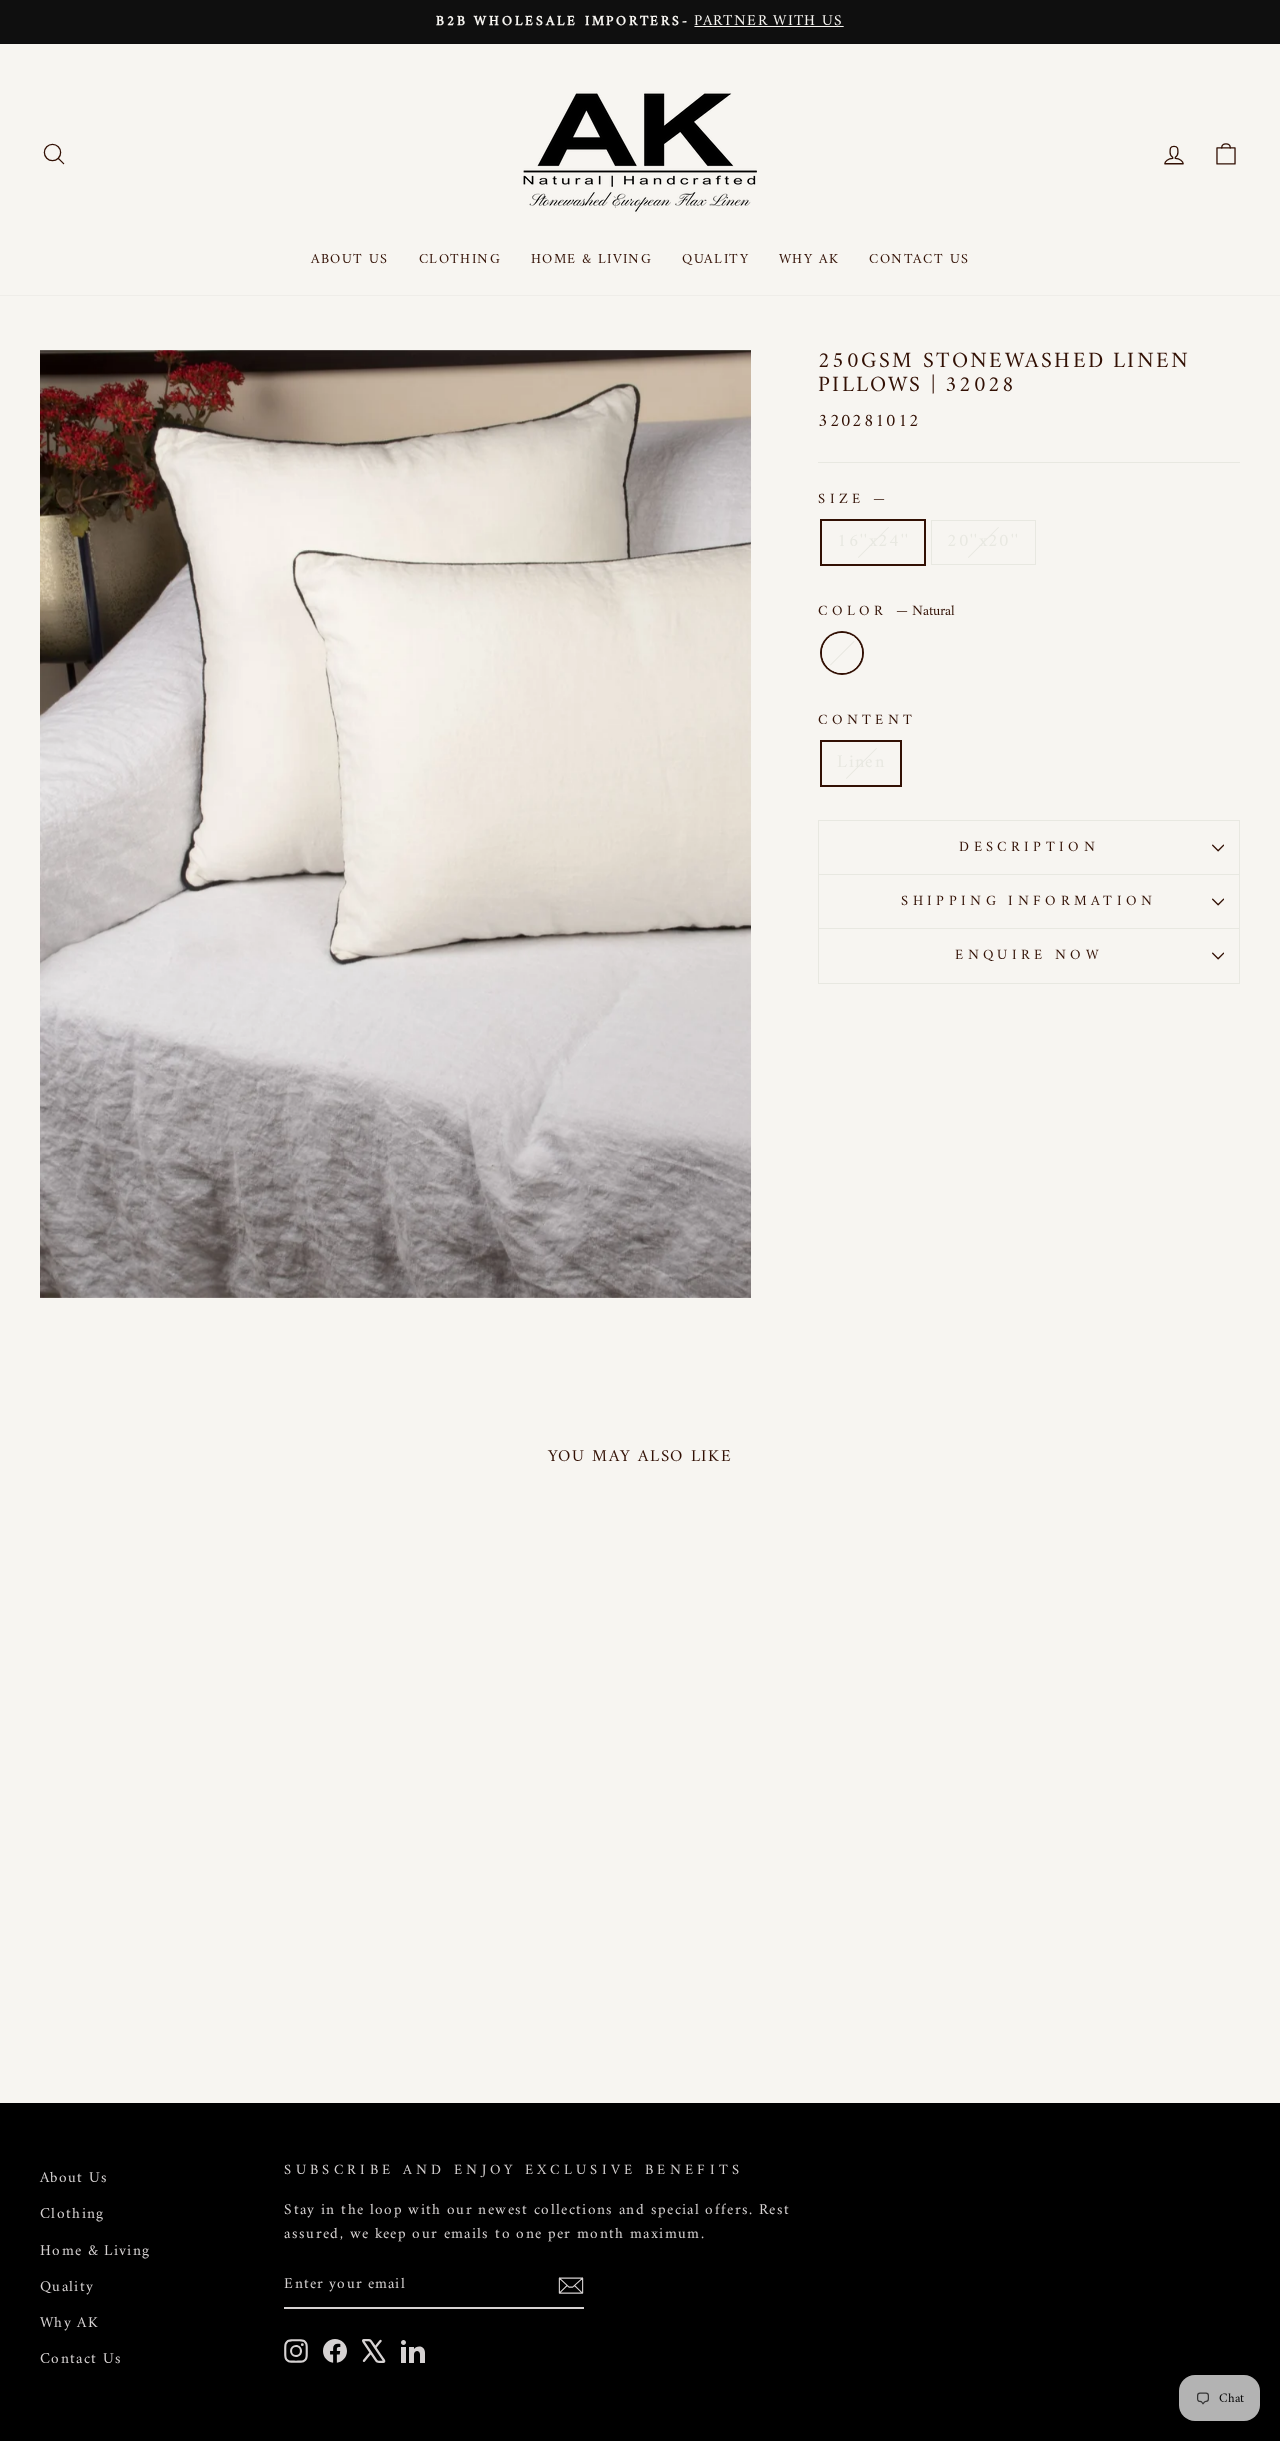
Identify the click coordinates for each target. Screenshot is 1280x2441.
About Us (350, 259)
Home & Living (591, 259)
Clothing (460, 259)
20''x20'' (983, 541)
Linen (861, 762)
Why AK (809, 259)
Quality (715, 259)
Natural (842, 653)
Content (867, 720)
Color (886, 611)
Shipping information (1028, 901)
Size (851, 499)
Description (1029, 847)
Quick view (182, 1915)
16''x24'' (873, 541)
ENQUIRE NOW (1029, 955)
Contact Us (919, 259)
